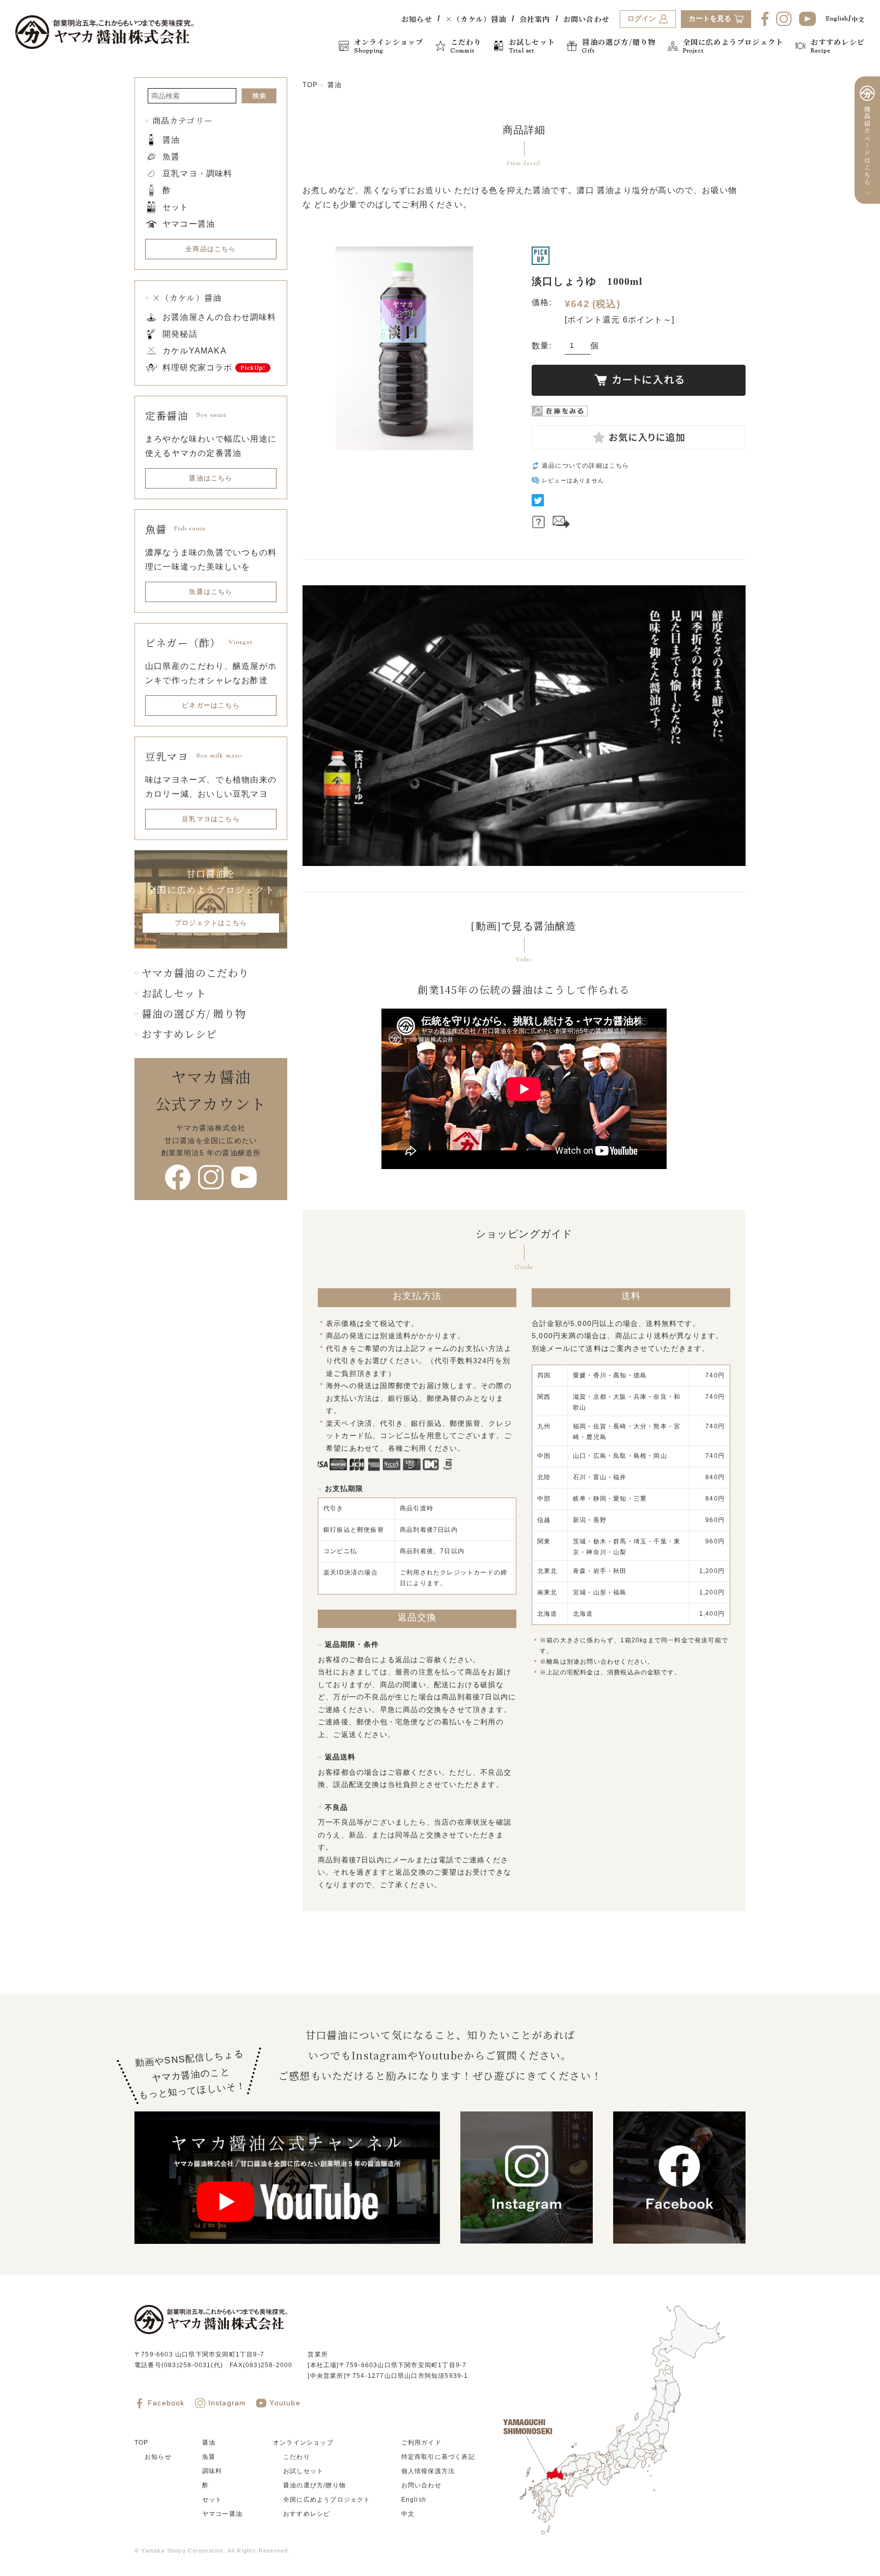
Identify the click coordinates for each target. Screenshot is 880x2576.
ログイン (642, 19)
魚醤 (171, 157)
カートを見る (710, 19)
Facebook (166, 2403)
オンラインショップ (303, 2443)
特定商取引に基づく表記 (438, 2457)
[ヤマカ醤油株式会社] (104, 32)
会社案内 (535, 19)
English (837, 19)
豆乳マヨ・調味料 (198, 173)
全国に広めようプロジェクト (327, 2500)
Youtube (285, 2403)
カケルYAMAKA (195, 351)
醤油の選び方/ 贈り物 (194, 1013)
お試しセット (174, 993)
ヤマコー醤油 (189, 224)
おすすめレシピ (179, 1034)
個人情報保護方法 (428, 2471)
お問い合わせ (586, 19)
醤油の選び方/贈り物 (314, 2485)
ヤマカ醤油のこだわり (196, 973)
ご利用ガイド (421, 2443)
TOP (310, 85)
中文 (858, 19)
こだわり (297, 2457)
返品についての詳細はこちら (586, 466)
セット (176, 207)
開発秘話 (180, 334)
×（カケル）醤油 (476, 19)
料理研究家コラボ (198, 368)
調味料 (212, 2471)
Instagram (227, 2403)
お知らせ (417, 19)
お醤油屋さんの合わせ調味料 (219, 317)
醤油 (335, 85)
